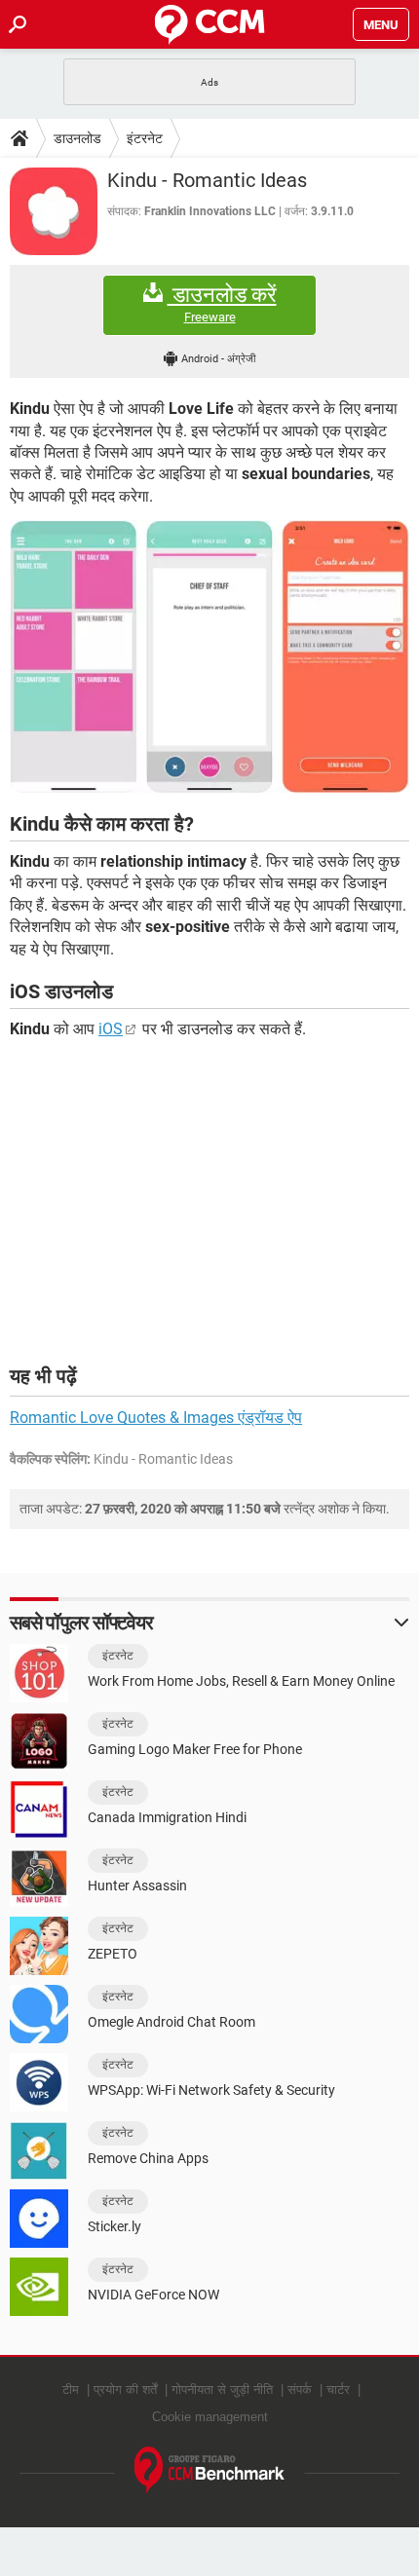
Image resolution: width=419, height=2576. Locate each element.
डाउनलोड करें (222, 304)
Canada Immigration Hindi (167, 1817)
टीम (71, 2389)
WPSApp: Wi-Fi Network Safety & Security (211, 2090)
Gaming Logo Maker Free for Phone (195, 1749)
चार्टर (338, 2389)
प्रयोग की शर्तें (125, 2389)
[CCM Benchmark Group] (210, 2470)
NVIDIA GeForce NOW (153, 2295)
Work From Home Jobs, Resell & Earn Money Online (241, 1681)
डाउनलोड (77, 138)
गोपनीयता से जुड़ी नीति (222, 2389)
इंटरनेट (145, 138)
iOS (111, 1029)
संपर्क (300, 2389)
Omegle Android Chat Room (171, 2022)
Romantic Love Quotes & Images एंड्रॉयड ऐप (156, 1418)
